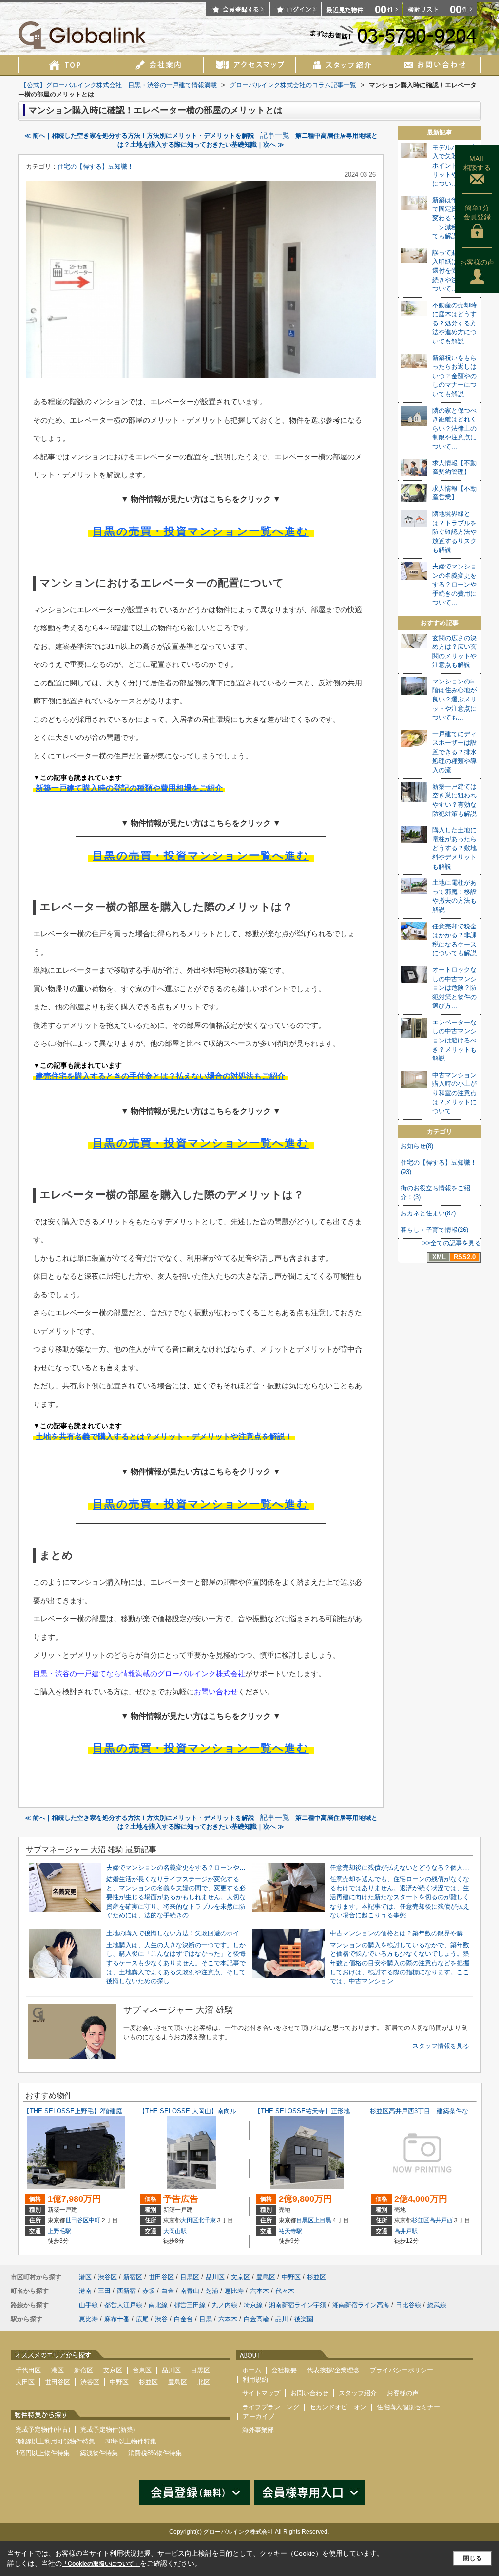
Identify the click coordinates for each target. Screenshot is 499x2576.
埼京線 (253, 2305)
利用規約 (255, 2379)
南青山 (190, 2291)
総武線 (437, 2305)
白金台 (183, 2319)
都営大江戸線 (123, 2305)
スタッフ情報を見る (441, 2046)
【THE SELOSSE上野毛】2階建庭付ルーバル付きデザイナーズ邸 (117, 2111)
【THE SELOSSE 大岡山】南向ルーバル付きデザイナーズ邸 (226, 2111)
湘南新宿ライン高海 (361, 2305)
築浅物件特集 (99, 2453)
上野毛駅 (59, 2231)
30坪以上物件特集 (131, 2441)
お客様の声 (477, 262)
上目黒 (323, 2220)
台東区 (142, 2370)
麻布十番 (117, 2319)
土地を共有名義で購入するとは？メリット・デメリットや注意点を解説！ (164, 1436)
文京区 (240, 2277)
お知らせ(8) (417, 1146)
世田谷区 (77, 2220)
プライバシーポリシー (402, 2370)
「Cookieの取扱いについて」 (101, 2564)
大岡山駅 (175, 2231)
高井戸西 (441, 2220)
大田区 (190, 2220)
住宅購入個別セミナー (408, 2407)
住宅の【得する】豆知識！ (96, 166)
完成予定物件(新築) (108, 2430)
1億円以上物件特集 (43, 2453)
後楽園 (304, 2319)
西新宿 (126, 2291)
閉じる (472, 2558)
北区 (204, 2382)
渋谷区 (107, 2277)
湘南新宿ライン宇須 (297, 2305)
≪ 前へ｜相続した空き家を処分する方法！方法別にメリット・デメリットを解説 (139, 136)
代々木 (285, 2291)
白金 (168, 2291)
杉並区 (421, 2220)
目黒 (206, 2319)
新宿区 (133, 2277)
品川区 (215, 2277)
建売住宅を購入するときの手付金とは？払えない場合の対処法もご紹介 (160, 1076)
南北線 (158, 2305)
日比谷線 (408, 2305)
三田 (104, 2291)
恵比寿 (234, 2291)
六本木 (259, 2291)
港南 (85, 2291)
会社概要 (284, 2370)
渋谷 (161, 2319)
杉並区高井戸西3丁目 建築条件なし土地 (429, 2111)
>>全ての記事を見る (452, 1243)
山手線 (88, 2305)
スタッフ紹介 (358, 2393)
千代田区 (28, 2370)
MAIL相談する (477, 163)
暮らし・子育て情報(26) (434, 1230)
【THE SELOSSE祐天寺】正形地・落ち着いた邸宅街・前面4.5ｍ (348, 2111)
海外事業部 (258, 2430)
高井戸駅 (406, 2231)
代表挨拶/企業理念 (333, 2370)
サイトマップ (261, 2393)
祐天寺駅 (290, 2231)
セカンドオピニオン (338, 2407)
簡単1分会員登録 (477, 212)
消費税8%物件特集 (155, 2453)
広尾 (142, 2319)
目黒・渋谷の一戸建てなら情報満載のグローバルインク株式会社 (139, 1674)
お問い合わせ (216, 1692)
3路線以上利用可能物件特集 (55, 2441)
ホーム (252, 2370)
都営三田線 (190, 2305)
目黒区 (305, 2220)
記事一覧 (275, 135)
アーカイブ (259, 2416)
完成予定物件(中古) (43, 2430)
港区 (85, 2277)
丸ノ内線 (225, 2305)
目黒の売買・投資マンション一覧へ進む (201, 531)
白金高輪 (256, 2319)
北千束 (207, 2220)
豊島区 (266, 2277)
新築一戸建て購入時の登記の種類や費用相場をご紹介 (129, 788)
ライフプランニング (271, 2407)
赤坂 (149, 2291)
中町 (95, 2220)
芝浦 (212, 2291)
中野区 (291, 2277)
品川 (282, 2319)
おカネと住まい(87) (428, 1213)
